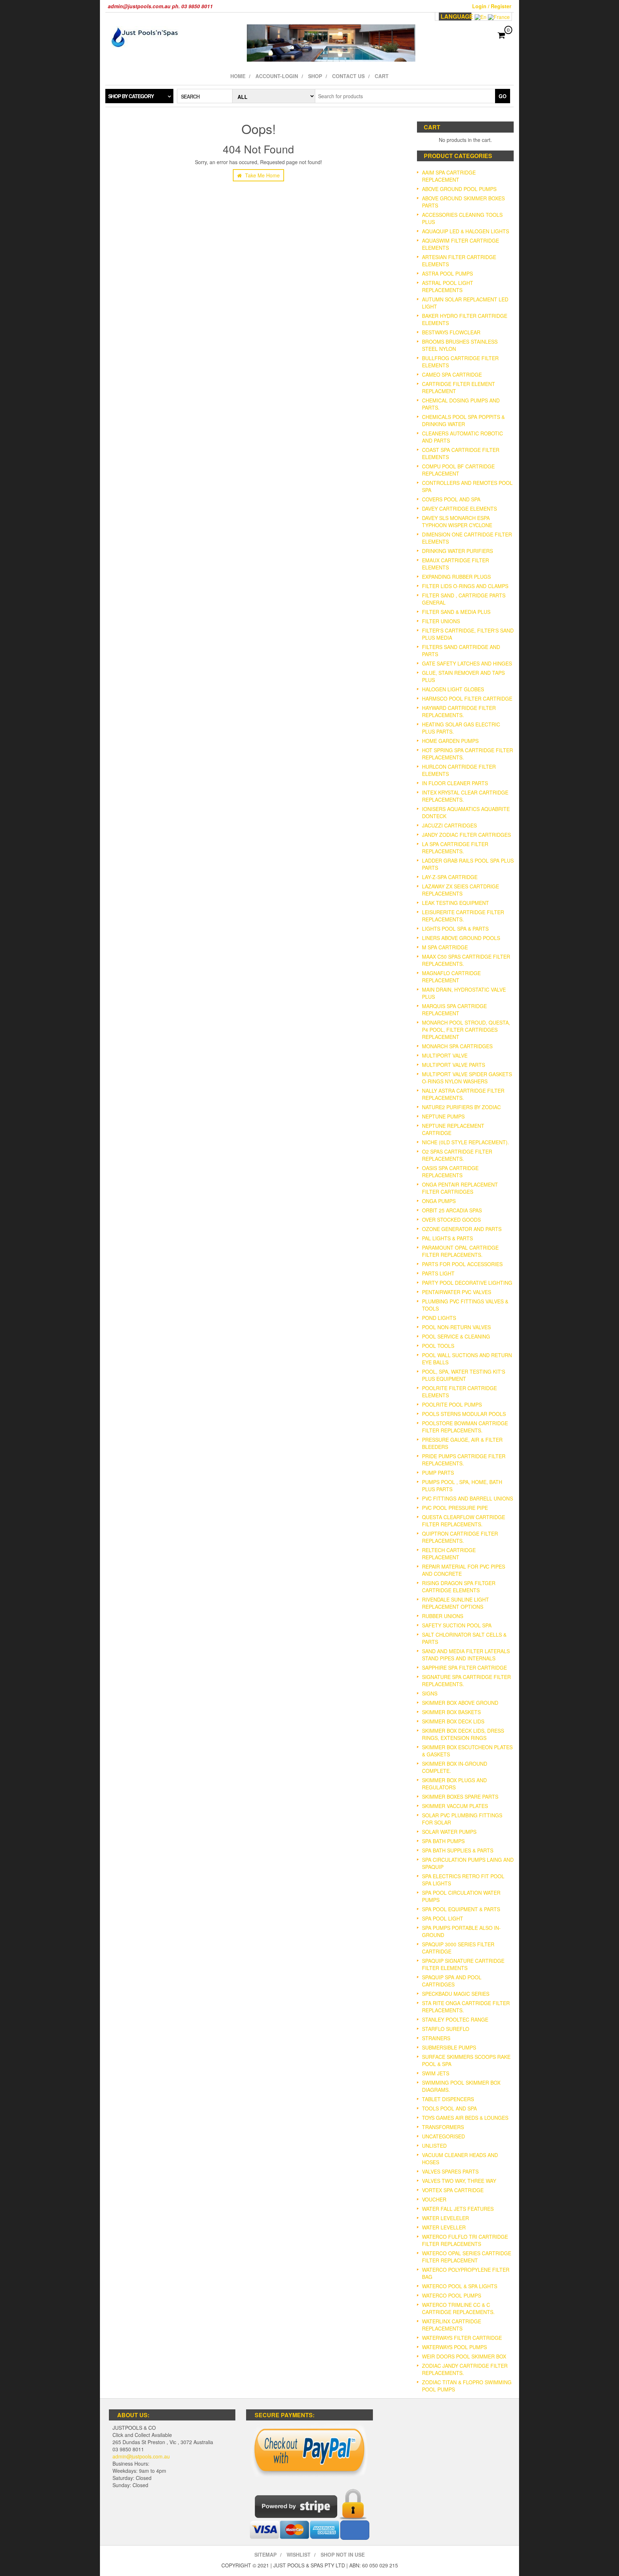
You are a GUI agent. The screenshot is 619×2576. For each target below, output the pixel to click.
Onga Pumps (439, 1201)
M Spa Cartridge (445, 947)
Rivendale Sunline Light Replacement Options (455, 1603)
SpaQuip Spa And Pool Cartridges (452, 1981)
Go (503, 96)
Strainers (436, 2038)
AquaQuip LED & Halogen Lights (466, 231)
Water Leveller (444, 2227)
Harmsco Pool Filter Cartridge (467, 698)
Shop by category (131, 96)
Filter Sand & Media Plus (456, 612)
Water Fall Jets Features (458, 2209)
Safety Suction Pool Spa (457, 1625)
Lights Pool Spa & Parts (455, 929)
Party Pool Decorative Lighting (467, 1283)
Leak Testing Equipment (455, 903)
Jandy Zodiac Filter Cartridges (466, 835)
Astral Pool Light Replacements (448, 286)
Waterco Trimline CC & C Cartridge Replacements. (458, 2308)
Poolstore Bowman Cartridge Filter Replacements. (465, 1427)
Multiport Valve (445, 1055)
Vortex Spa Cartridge (453, 2190)
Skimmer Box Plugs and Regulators (454, 1784)
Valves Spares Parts (450, 2171)
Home (238, 76)
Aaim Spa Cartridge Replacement (449, 176)
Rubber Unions (443, 1616)
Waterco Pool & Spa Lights (460, 2286)
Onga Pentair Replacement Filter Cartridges (460, 1188)
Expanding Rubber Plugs (456, 577)
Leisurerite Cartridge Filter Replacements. (463, 916)
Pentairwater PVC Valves (457, 1292)
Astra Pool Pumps (447, 273)
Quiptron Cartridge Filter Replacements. (460, 1537)
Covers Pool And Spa (451, 499)
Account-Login (277, 76)
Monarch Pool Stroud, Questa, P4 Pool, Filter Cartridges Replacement (466, 1030)
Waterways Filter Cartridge (462, 2338)
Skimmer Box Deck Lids (453, 1721)
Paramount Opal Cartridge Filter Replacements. (460, 1251)
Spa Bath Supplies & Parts (458, 1850)
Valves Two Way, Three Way (459, 2181)
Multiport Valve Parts (454, 1065)
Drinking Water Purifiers (457, 551)
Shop (315, 76)
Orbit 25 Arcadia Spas (452, 1210)
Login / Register (492, 6)
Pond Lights (439, 1318)
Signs (430, 1693)
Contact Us (348, 76)
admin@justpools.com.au (141, 2456)
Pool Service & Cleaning (456, 1336)
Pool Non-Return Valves (456, 1327)
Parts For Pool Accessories (462, 1264)
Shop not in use (343, 2554)
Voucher (434, 2199)
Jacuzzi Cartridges (449, 825)
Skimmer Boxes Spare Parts (460, 1797)
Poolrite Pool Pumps (452, 1404)
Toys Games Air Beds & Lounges (465, 2118)
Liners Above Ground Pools (461, 938)
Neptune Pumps (443, 1116)
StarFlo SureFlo (446, 2029)
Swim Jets (436, 2073)
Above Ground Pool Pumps (459, 189)
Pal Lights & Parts (447, 1238)
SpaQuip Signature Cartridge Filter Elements (463, 1964)
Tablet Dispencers (448, 2099)
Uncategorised (443, 2136)
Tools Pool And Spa (449, 2108)
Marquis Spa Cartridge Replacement (454, 1010)
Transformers (443, 2127)
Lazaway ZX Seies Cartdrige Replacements (460, 890)
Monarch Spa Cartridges (457, 1046)
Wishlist (299, 2554)
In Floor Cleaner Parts (455, 783)
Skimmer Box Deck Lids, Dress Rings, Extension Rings (463, 1734)
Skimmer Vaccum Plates (455, 1806)
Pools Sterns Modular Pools (464, 1414)
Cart (382, 76)
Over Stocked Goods (451, 1220)
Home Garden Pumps (450, 741)
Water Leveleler (445, 2218)
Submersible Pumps (449, 2047)
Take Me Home (262, 175)
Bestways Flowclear (451, 332)
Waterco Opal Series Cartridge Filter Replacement (467, 2257)
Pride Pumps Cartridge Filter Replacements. (464, 1460)
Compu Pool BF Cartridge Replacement (458, 470)
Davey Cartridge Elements (459, 509)
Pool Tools (438, 1346)
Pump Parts (438, 1473)
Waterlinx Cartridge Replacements (452, 2325)
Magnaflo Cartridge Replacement (451, 977)
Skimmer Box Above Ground (460, 1703)
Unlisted (434, 2146)
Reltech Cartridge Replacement (449, 1554)
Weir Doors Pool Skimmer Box (464, 2356)
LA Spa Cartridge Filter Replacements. (455, 848)
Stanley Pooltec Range (455, 2019)
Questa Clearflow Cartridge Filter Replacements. (464, 1521)
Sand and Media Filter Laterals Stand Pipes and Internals (466, 1655)
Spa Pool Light (443, 1918)
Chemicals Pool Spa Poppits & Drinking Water (463, 420)
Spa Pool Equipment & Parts (461, 1909)
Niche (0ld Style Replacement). (466, 1142)
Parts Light (438, 1273)
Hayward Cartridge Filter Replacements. (459, 711)
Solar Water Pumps (449, 1832)
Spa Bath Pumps (443, 1841)
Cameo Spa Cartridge (452, 375)
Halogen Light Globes (453, 689)
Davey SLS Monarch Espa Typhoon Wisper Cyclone (457, 521)
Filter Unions (441, 621)
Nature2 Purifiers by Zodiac (461, 1107)
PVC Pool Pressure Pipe (455, 1508)
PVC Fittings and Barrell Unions (467, 1498)
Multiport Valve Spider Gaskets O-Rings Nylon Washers (467, 1078)
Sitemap (265, 2554)
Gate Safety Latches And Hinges (467, 663)
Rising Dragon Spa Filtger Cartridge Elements (459, 1587)
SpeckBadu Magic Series (456, 1994)
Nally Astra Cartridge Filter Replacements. (463, 1094)
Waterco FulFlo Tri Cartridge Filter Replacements (465, 2240)
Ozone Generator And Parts (462, 1229)
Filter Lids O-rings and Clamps (465, 586)
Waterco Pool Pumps (452, 2295)
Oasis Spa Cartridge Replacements (450, 1172)
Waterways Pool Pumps (454, 2347)
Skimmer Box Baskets (451, 1712)
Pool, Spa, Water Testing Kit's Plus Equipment (464, 1375)
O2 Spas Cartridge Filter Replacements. (457, 1155)
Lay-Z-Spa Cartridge (450, 877)
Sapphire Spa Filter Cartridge (464, 1668)
